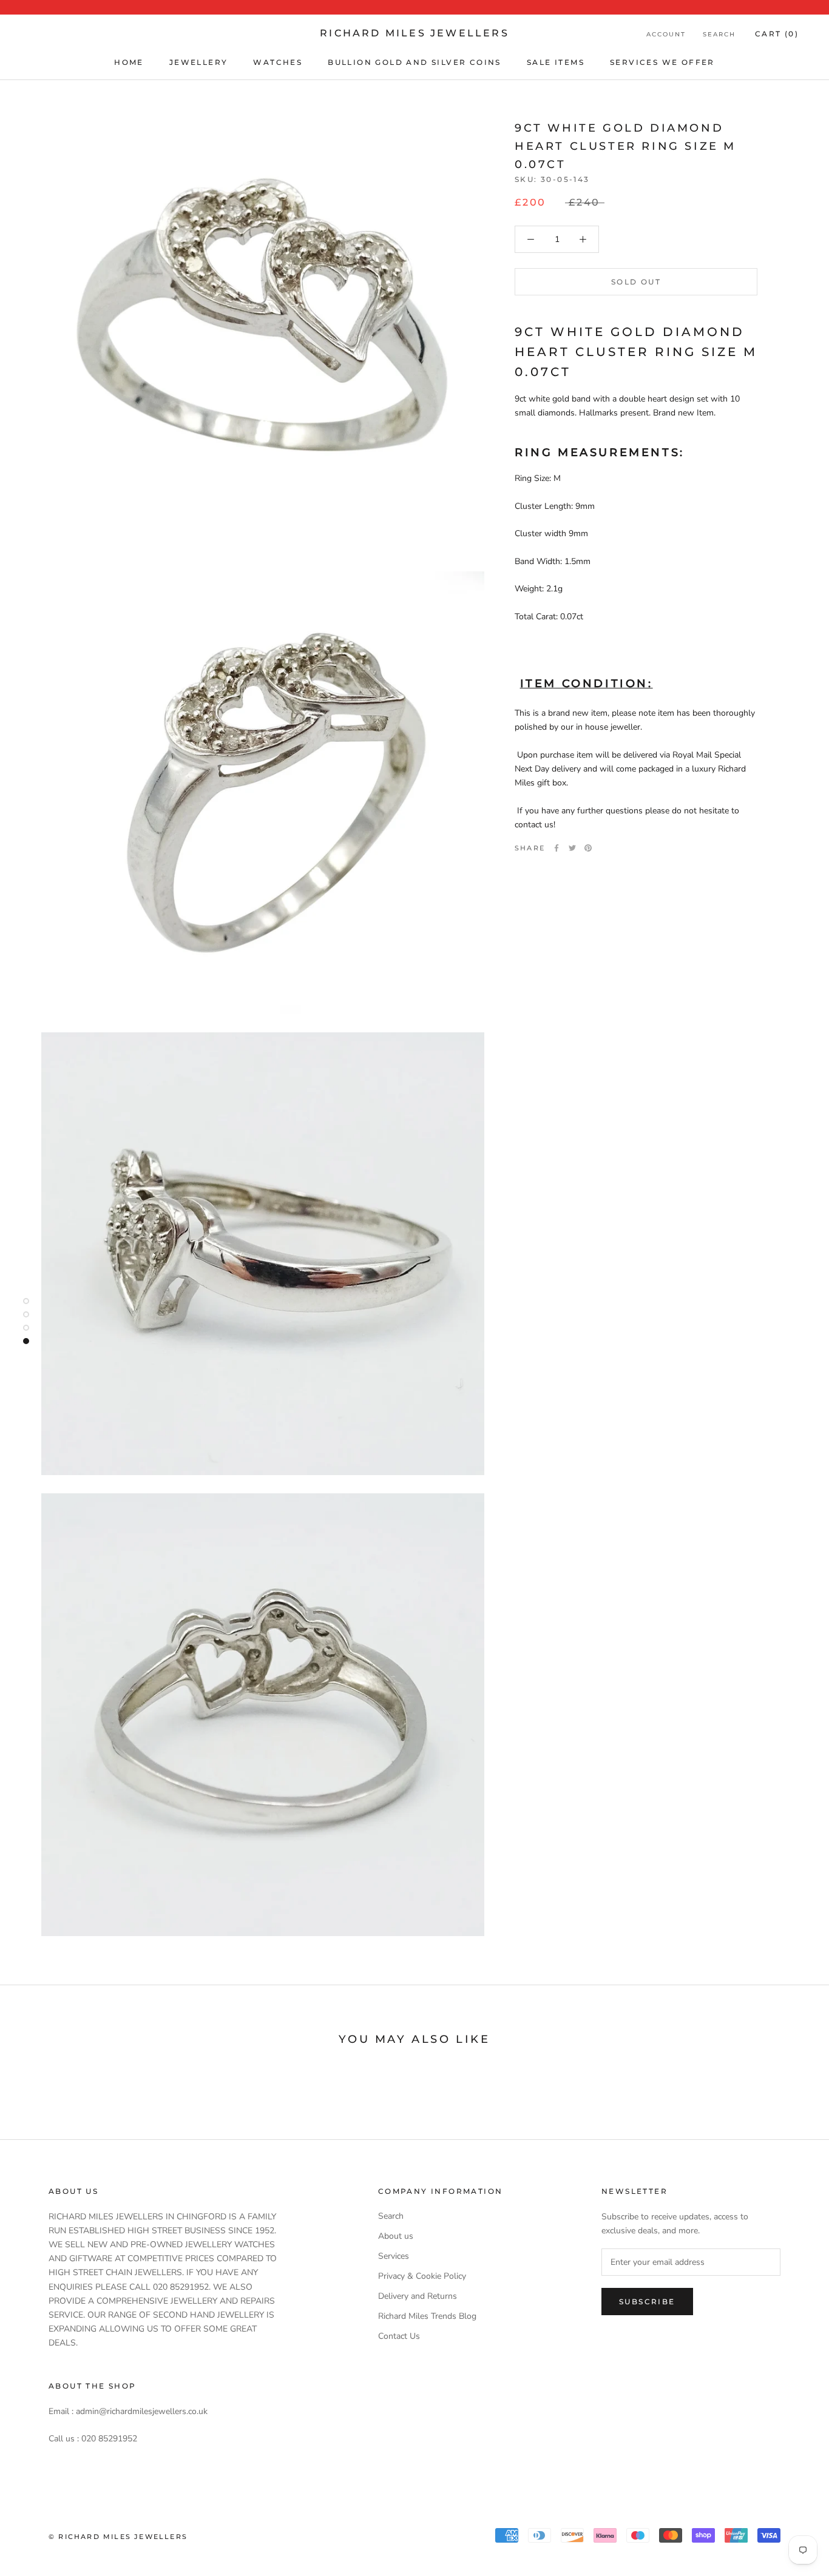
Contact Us (399, 2336)
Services (394, 2256)
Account (666, 34)
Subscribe (647, 2302)
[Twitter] (572, 848)
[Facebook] (557, 848)
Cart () (777, 34)
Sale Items (556, 62)
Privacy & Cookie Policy (422, 2276)
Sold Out (636, 282)
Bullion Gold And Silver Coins (414, 62)
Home (129, 62)
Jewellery (199, 62)
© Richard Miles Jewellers (118, 2537)
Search (719, 34)
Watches (278, 62)
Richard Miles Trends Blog (427, 2316)
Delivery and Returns (418, 2296)
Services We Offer (662, 62)
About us (396, 2236)
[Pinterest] (588, 848)
